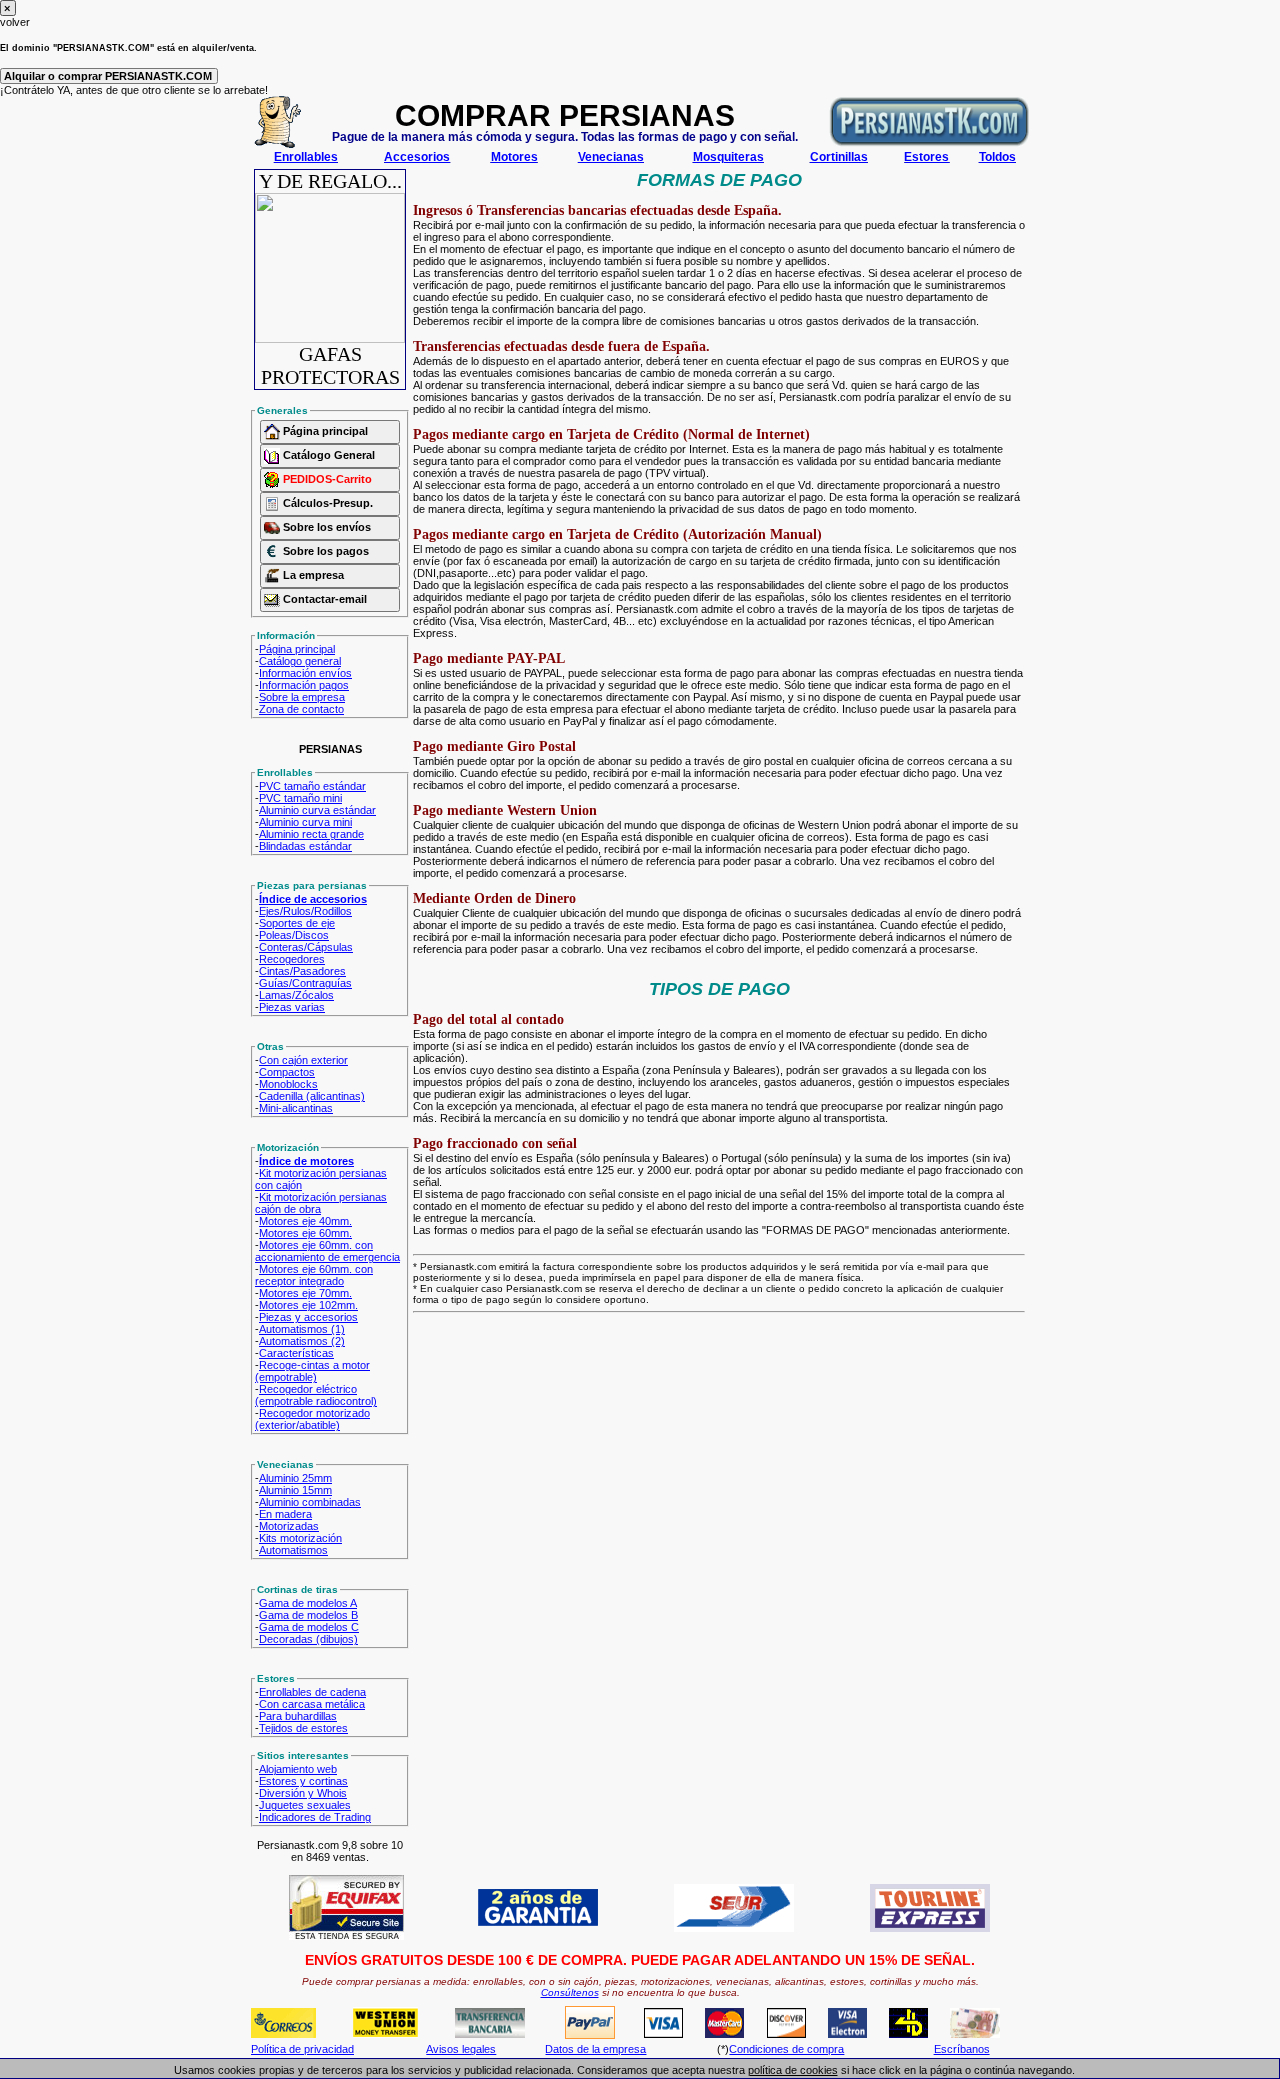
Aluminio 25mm (295, 1478)
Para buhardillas (298, 1716)
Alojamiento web (298, 1769)
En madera (285, 1514)
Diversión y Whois (303, 1793)
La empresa (312, 575)
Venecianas (611, 157)
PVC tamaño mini (300, 798)
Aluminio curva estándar (317, 810)
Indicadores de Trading (315, 1817)
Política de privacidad (302, 2049)
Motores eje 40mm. (305, 1221)
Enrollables (306, 157)
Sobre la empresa (302, 697)
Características (296, 1353)
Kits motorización (300, 1538)
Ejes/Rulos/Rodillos (305, 911)
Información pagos (304, 685)
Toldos (997, 157)
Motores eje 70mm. (305, 1293)
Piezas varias (292, 1007)
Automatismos (293, 1550)
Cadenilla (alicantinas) (312, 1096)
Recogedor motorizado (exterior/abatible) (312, 1419)
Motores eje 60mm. (305, 1233)
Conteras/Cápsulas (306, 947)
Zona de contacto (301, 709)
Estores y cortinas (303, 1781)
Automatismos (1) (302, 1329)
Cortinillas (839, 157)
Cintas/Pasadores (302, 971)
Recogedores (292, 959)
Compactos (287, 1072)
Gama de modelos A (308, 1603)
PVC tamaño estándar (312, 786)
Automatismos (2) (302, 1341)
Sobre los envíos (325, 527)
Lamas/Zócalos (296, 995)
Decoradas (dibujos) (308, 1639)
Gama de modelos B (308, 1615)
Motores (514, 157)
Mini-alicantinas (296, 1108)
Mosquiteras (728, 157)
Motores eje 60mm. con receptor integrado (314, 1275)
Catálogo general (300, 661)
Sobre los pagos (324, 551)
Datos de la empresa (595, 2049)
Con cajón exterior (303, 1060)
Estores (926, 157)
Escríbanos (962, 2049)
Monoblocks (288, 1084)
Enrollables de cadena (312, 1692)
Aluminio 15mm (295, 1490)
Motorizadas (289, 1526)
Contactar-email (323, 599)
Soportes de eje (297, 923)
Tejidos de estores (303, 1728)
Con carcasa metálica (312, 1704)
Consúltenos (570, 1992)
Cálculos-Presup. (326, 503)
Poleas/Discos (294, 935)
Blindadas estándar (305, 846)
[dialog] (640, 14)
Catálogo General (327, 455)
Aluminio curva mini (305, 822)
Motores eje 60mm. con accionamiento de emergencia (327, 1251)
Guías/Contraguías (305, 983)
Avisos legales (461, 2049)
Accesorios (417, 157)
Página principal (324, 431)
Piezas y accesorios (308, 1317)
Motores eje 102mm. (308, 1305)
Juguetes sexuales (305, 1805)
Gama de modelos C (309, 1627)
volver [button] (15, 22)
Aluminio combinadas (310, 1502)
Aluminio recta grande (311, 834)
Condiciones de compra (786, 2049)
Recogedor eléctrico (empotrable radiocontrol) (316, 1395)
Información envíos (305, 673)
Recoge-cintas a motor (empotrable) (312, 1371)
